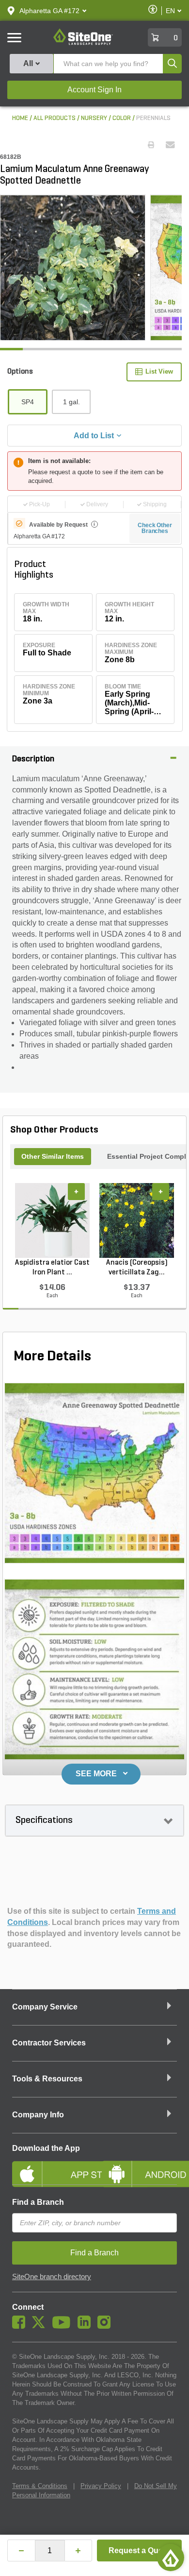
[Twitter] (41, 2326)
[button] (49, 11)
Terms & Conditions (40, 2486)
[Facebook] (21, 2326)
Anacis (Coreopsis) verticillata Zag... (137, 1268)
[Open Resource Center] (171, 2558)
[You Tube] (64, 2326)
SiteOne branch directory (52, 2277)
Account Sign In (94, 90)
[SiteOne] (83, 43)
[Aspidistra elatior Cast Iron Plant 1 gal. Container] (52, 1220)
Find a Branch (38, 2202)
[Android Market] (139, 2166)
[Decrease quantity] (21, 2550)
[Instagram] (106, 2326)
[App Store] (50, 2166)
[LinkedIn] (87, 2326)
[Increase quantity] (79, 2550)
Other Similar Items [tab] (53, 1156)
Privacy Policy (101, 2486)
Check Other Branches (155, 528)
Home (20, 118)
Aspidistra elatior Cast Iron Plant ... (52, 1268)
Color (122, 118)
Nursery (94, 118)
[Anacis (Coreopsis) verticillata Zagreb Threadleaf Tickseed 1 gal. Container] (137, 1220)
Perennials (153, 118)
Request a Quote (139, 2550)
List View (159, 371)
